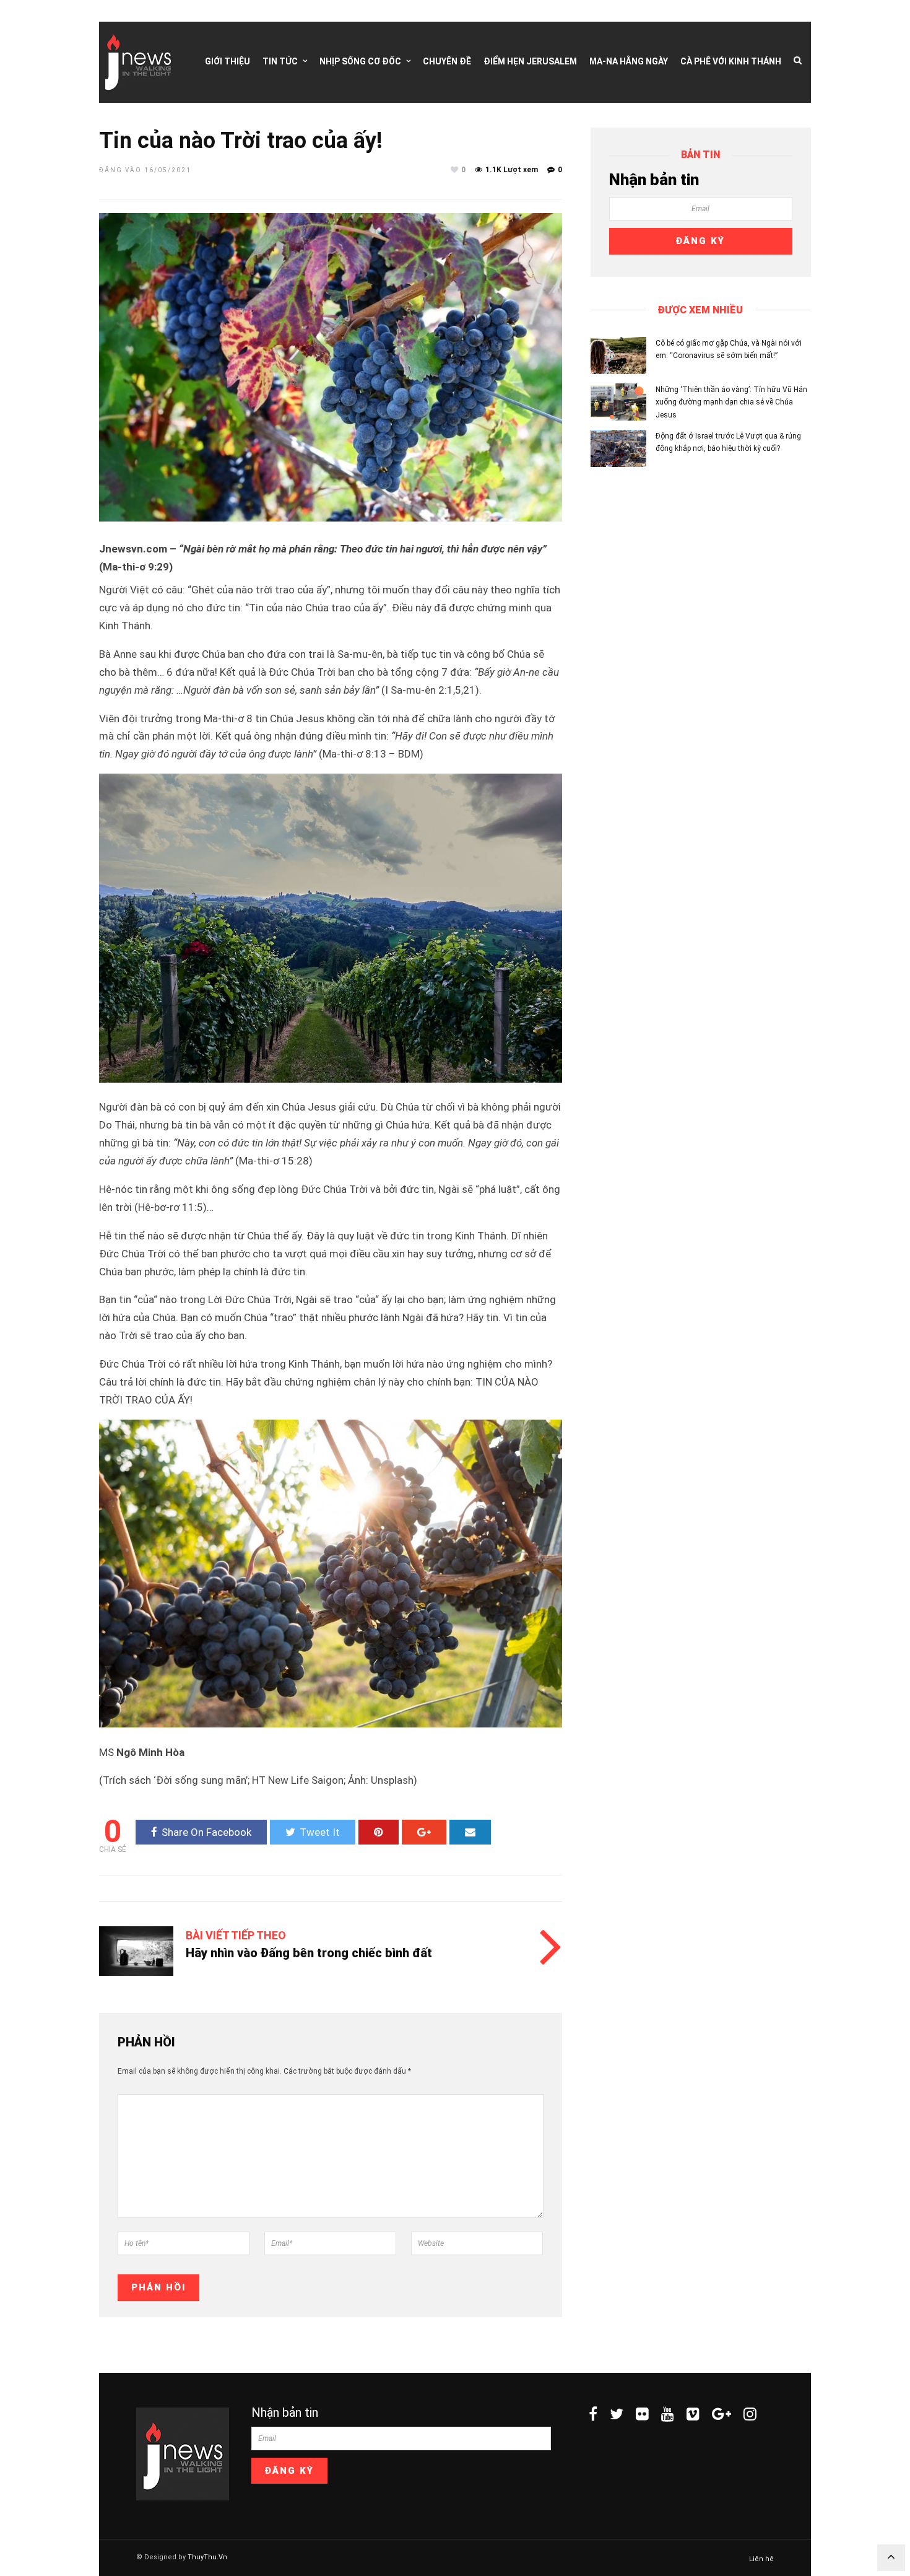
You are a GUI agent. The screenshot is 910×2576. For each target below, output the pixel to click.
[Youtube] (668, 2414)
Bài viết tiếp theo (236, 1935)
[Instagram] (750, 2414)
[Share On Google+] (424, 1832)
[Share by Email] (470, 1832)
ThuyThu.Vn (207, 2557)
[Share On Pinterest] (379, 1832)
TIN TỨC (280, 61)
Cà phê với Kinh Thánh (731, 61)
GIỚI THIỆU (227, 61)
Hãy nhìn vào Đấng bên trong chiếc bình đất (309, 1953)
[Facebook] (593, 2414)
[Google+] (721, 2414)
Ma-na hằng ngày (629, 61)
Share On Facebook (206, 1832)
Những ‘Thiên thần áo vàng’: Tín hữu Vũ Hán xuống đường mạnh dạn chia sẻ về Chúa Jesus (731, 402)
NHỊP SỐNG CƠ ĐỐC (360, 61)
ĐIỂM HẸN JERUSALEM (530, 61)
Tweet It (320, 1832)
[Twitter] (617, 2414)
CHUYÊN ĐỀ (447, 61)
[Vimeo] (693, 2414)
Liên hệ (761, 2559)
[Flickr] (642, 2414)
